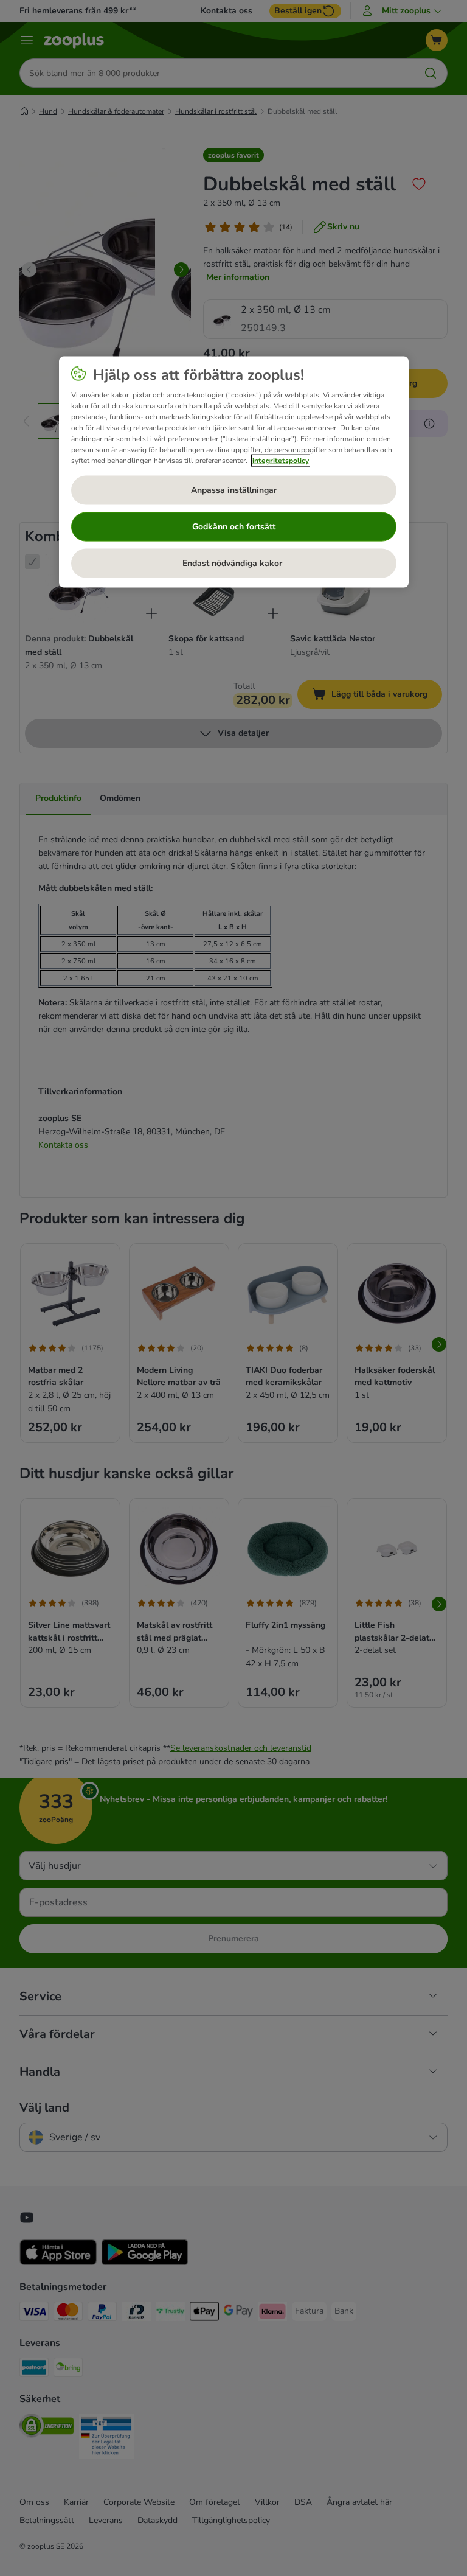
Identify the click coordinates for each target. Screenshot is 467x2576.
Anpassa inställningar (234, 490)
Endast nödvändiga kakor (233, 563)
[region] (234, 472)
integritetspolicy (281, 461)
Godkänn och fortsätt (234, 527)
